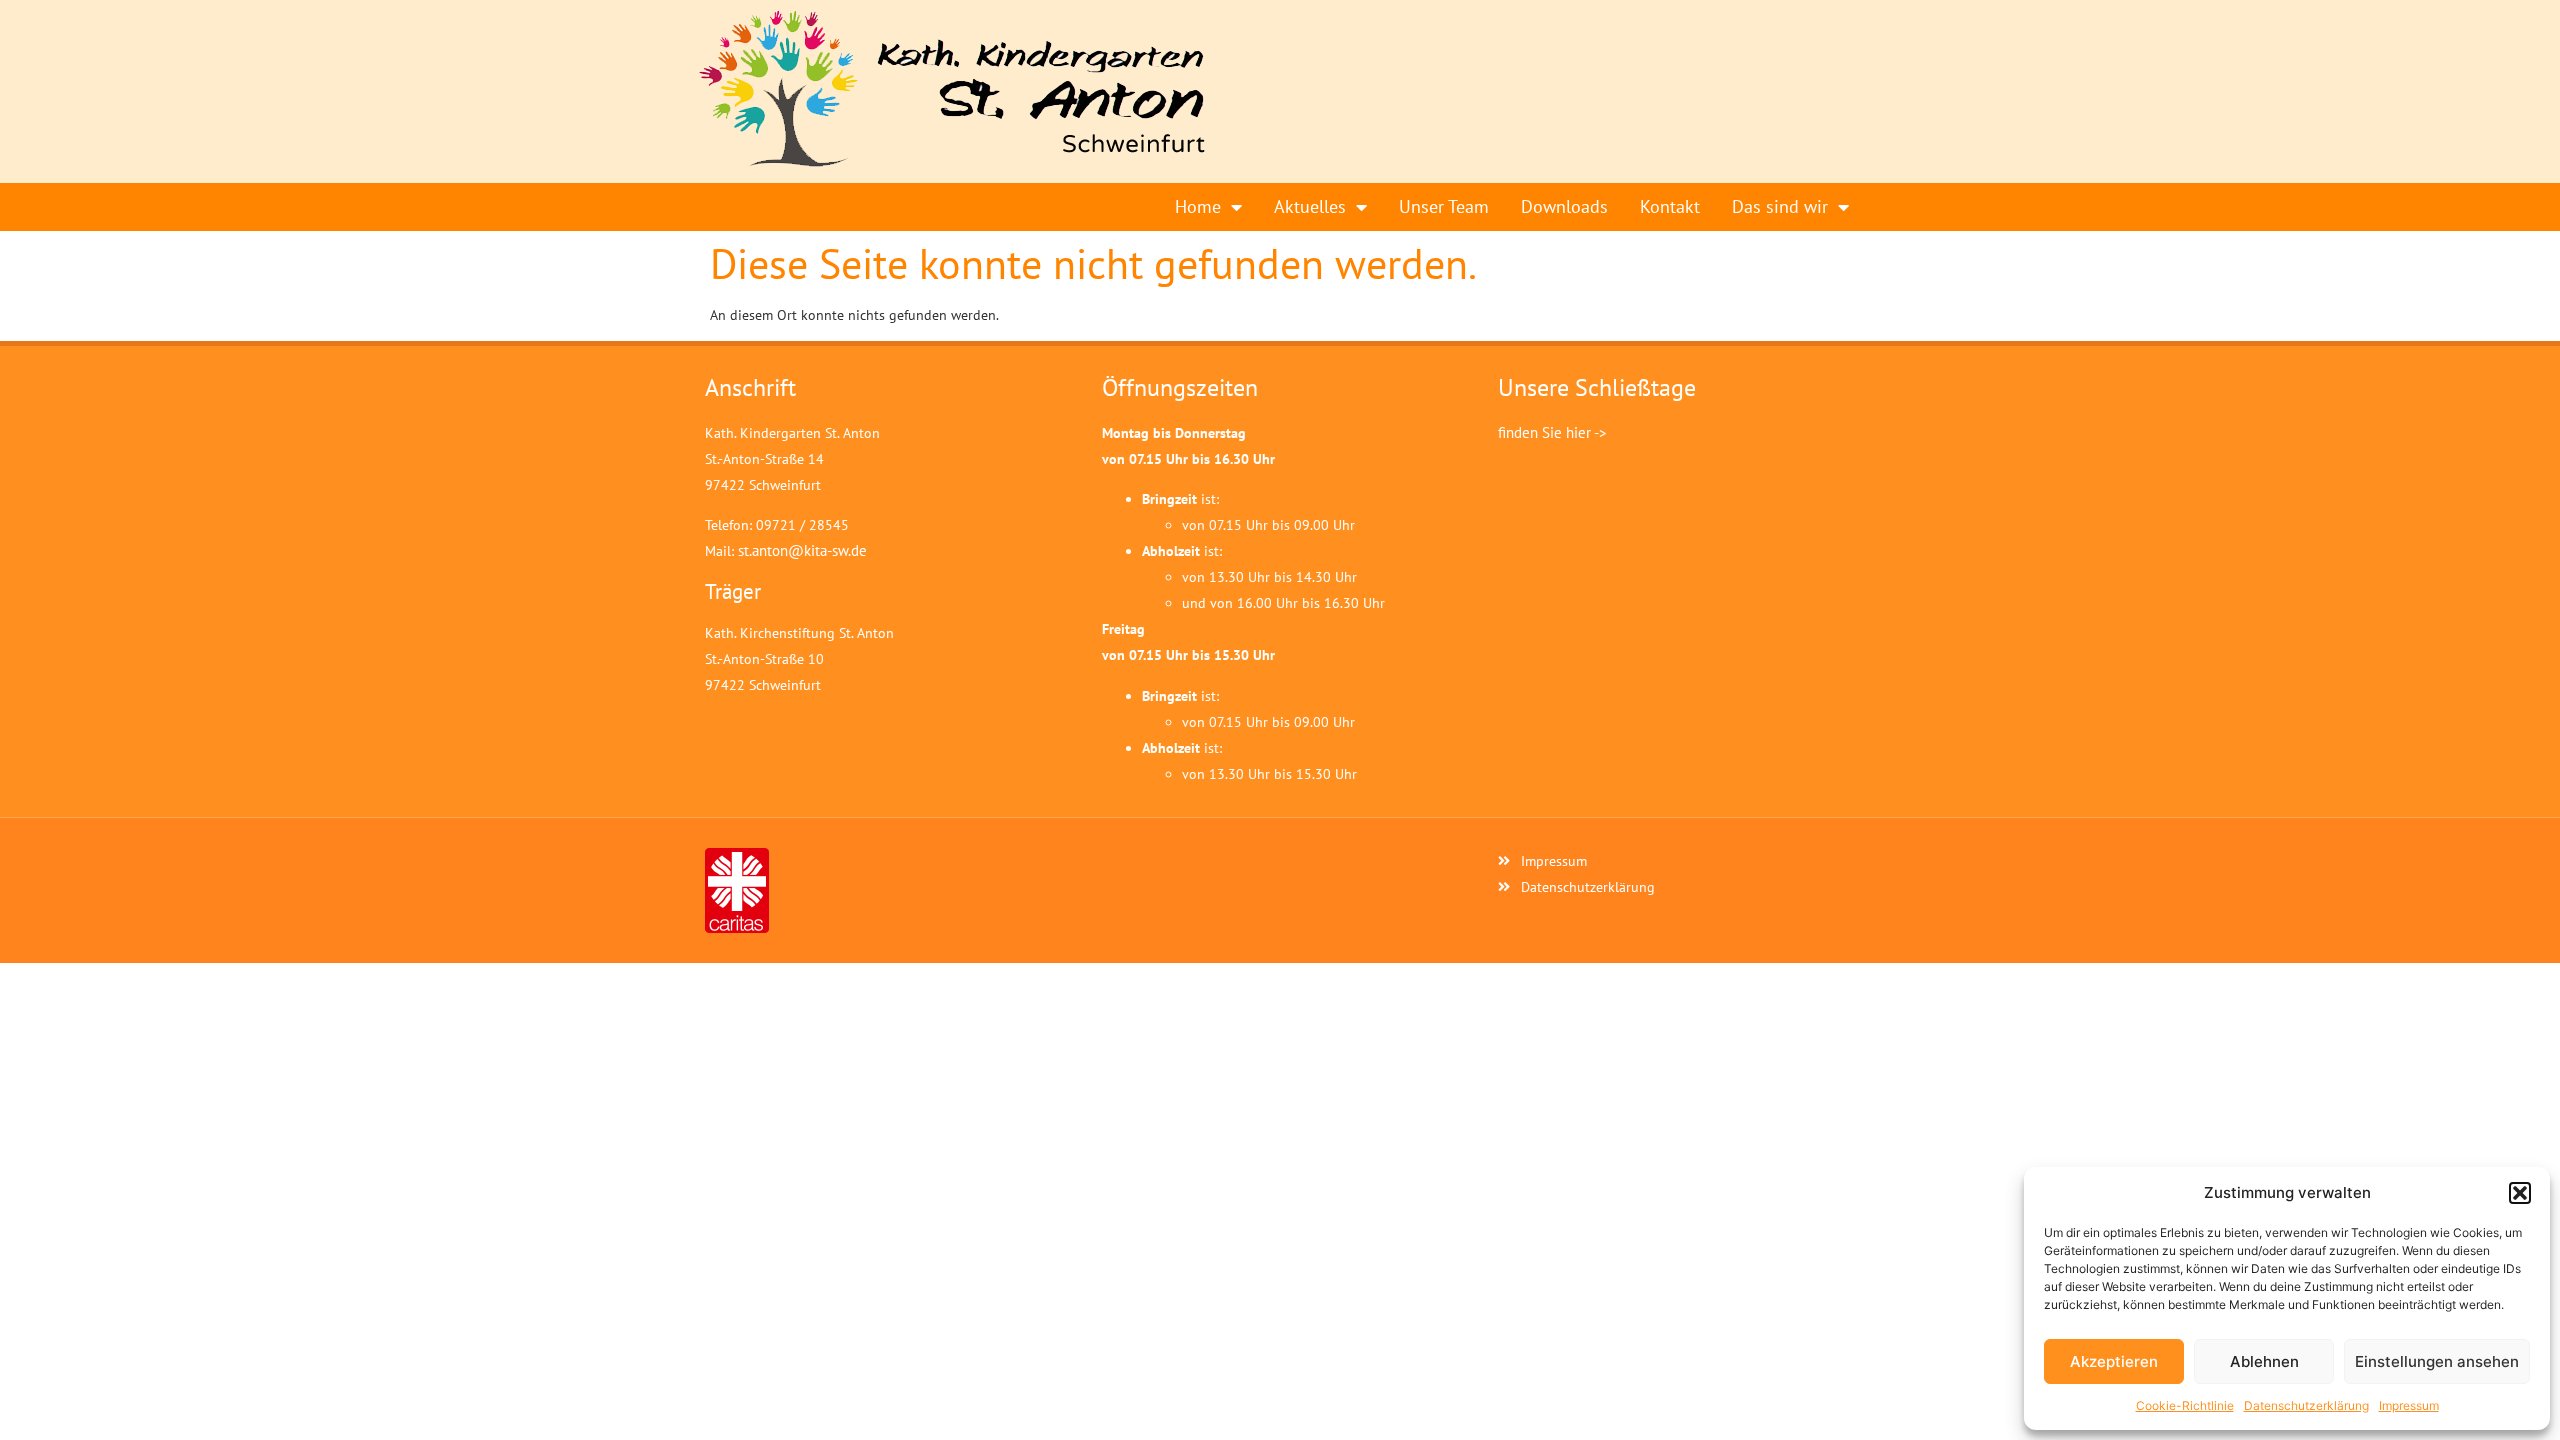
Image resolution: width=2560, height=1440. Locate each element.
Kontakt (1670, 206)
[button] (2520, 1193)
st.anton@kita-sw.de (802, 550)
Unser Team (1444, 206)
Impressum (2409, 1405)
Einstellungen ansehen (2437, 1361)
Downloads (1564, 206)
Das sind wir (1780, 206)
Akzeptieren (2114, 1361)
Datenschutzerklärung (2306, 1405)
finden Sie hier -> (1552, 432)
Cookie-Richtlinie (2185, 1405)
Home (1198, 206)
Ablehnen (2264, 1361)
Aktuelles (1310, 206)
